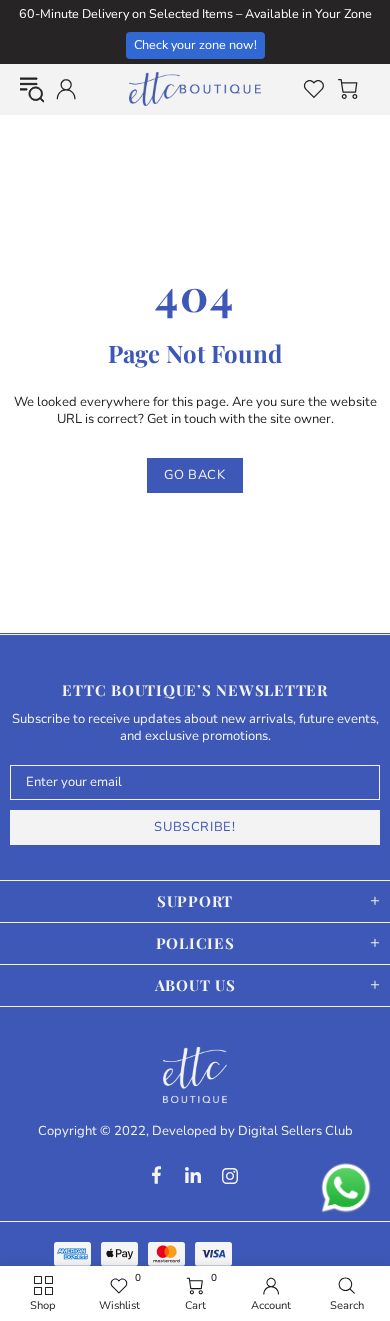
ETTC (195, 89)
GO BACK (195, 475)
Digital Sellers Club (295, 1131)
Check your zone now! (195, 44)
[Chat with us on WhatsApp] (346, 1188)
